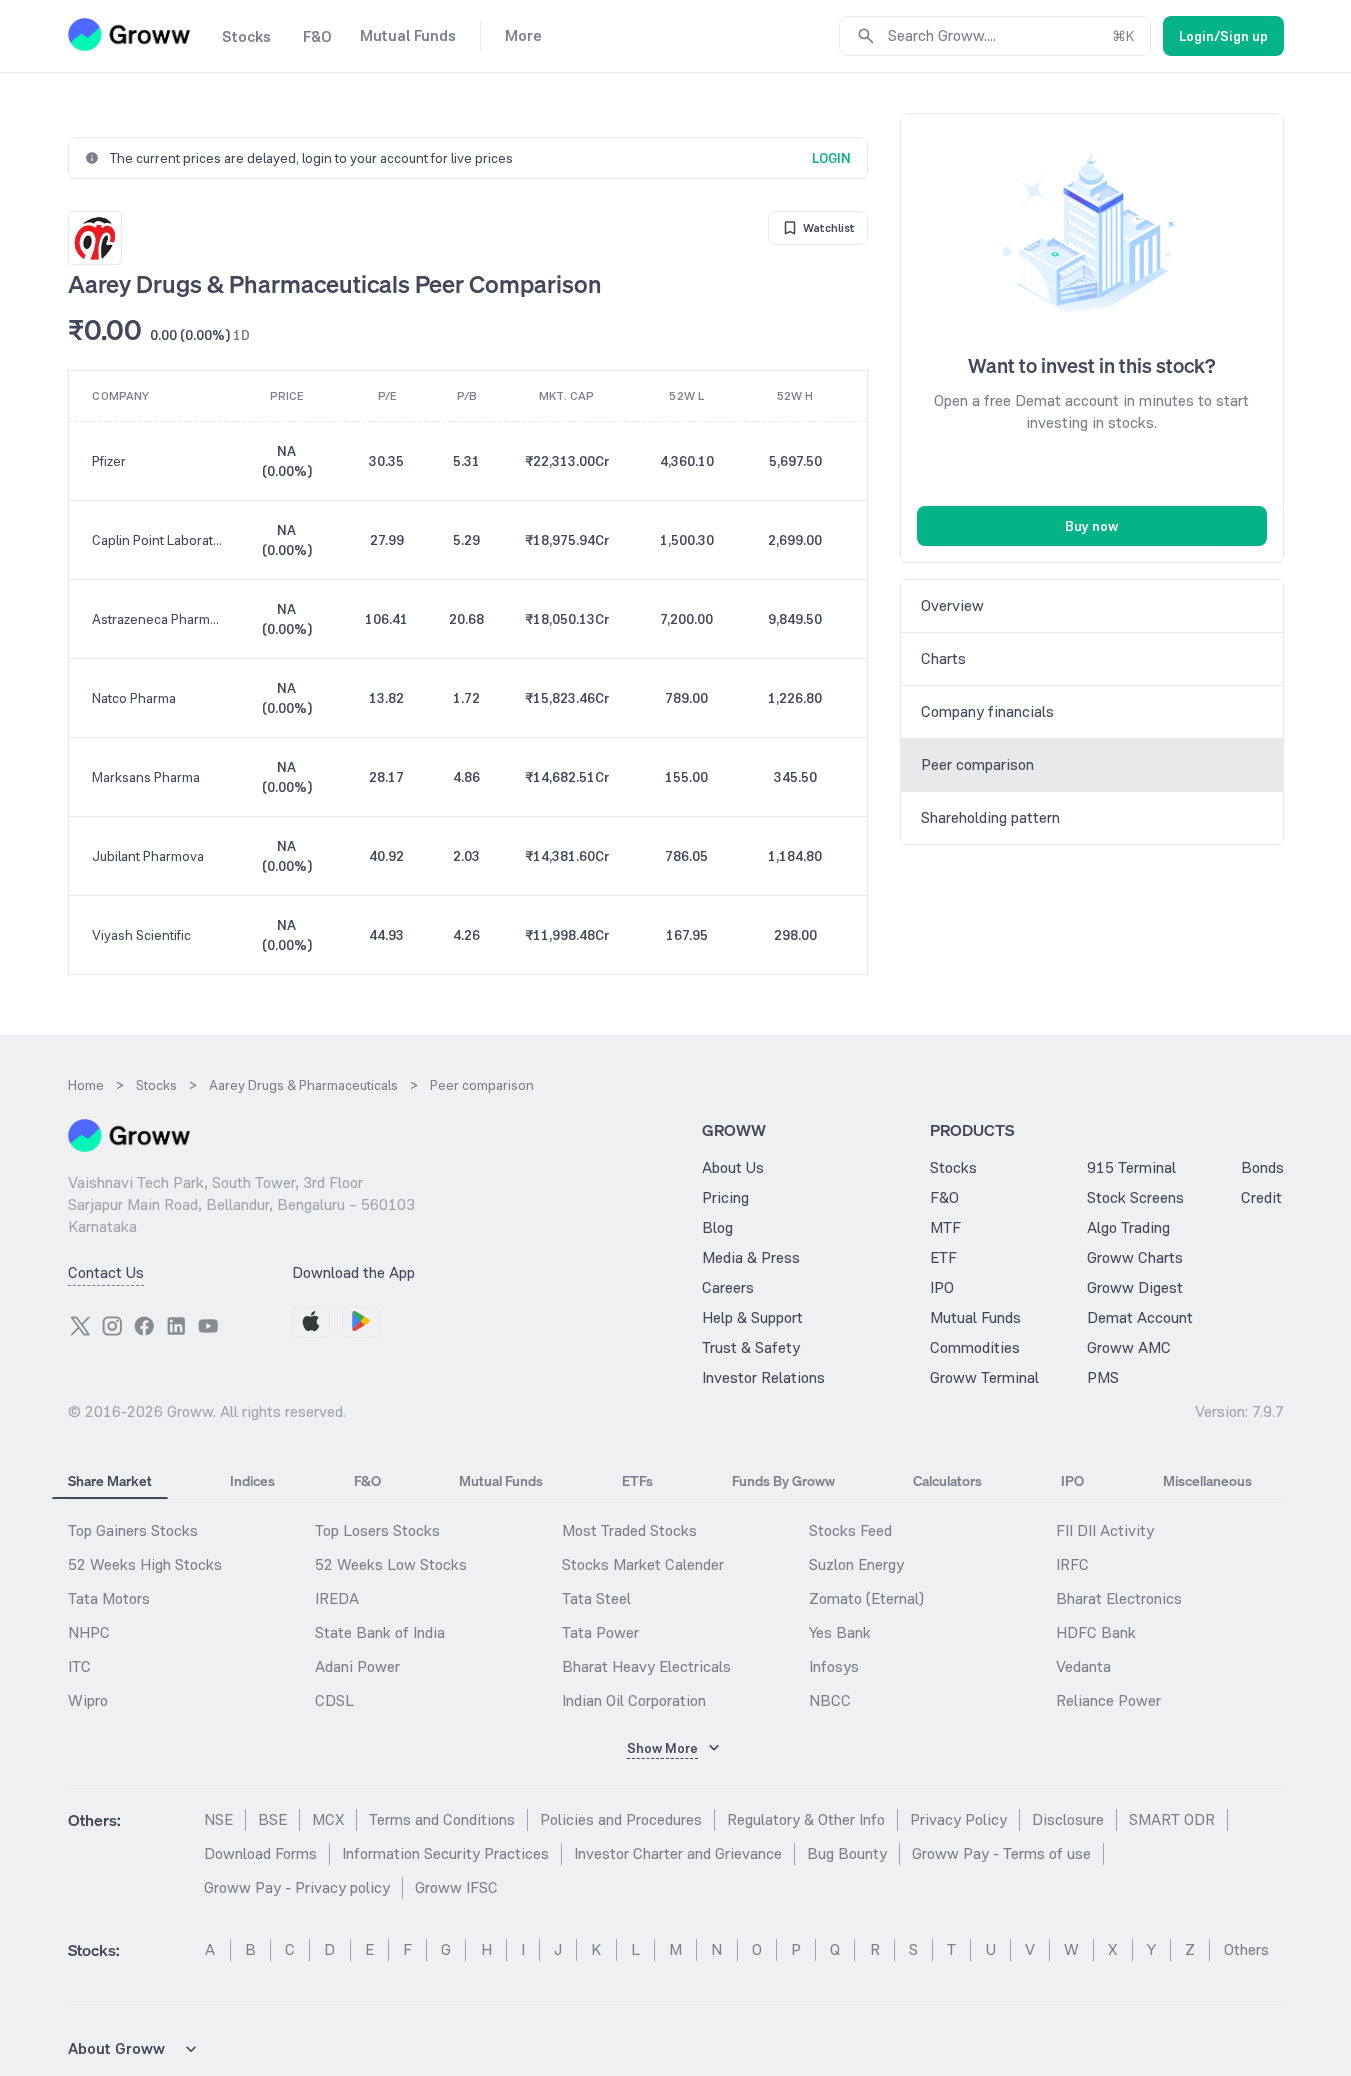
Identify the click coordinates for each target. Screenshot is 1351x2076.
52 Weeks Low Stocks (391, 1564)
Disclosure (1068, 1819)
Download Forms (260, 1853)
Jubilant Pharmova (148, 856)
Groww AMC (1129, 1347)
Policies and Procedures (621, 1819)
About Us (733, 1167)
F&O (944, 1197)
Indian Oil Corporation (634, 1700)
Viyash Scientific (141, 935)
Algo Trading (1128, 1227)
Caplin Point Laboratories (158, 540)
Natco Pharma (134, 698)
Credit (1261, 1197)
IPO (942, 1287)
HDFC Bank (1096, 1632)
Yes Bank (840, 1632)
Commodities (975, 1347)
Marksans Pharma (146, 777)
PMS (1103, 1377)
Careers (728, 1287)
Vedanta (1083, 1666)
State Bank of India (380, 1632)
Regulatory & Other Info (806, 1819)
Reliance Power (1108, 1700)
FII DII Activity (1105, 1530)
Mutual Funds (975, 1317)
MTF (945, 1227)
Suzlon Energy (856, 1564)
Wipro (88, 1700)
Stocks (953, 1167)
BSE (272, 1819)
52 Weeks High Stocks (145, 1564)
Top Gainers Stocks (133, 1530)
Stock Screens (1135, 1197)
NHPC (89, 1632)
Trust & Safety (751, 1347)
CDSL (334, 1700)
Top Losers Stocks (377, 1530)
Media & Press (751, 1257)
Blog (717, 1227)
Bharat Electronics (1119, 1598)
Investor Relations (763, 1377)
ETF (943, 1257)
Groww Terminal (984, 1377)
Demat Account (1140, 1317)
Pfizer (109, 461)
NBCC (830, 1700)
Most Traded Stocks (629, 1530)
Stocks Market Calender (643, 1564)
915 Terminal (1131, 1167)
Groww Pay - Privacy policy (297, 1887)
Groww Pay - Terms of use (1001, 1853)
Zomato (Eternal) (866, 1598)
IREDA (337, 1598)
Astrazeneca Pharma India (158, 619)
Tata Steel (596, 1598)
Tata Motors (109, 1598)
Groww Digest (1135, 1287)
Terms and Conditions (442, 1819)
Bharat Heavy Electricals (646, 1666)
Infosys (834, 1666)
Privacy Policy (958, 1819)
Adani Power (357, 1666)
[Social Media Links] (80, 1326)
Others (1246, 1949)
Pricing (725, 1197)
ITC (79, 1666)
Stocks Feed (850, 1530)
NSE (218, 1819)
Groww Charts (1135, 1257)
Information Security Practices (445, 1853)
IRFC (1072, 1564)
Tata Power (600, 1632)
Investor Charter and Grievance (678, 1853)
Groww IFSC (456, 1887)
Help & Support (752, 1317)
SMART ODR (1172, 1819)
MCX (328, 1819)
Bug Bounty (847, 1853)
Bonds (1262, 1167)
